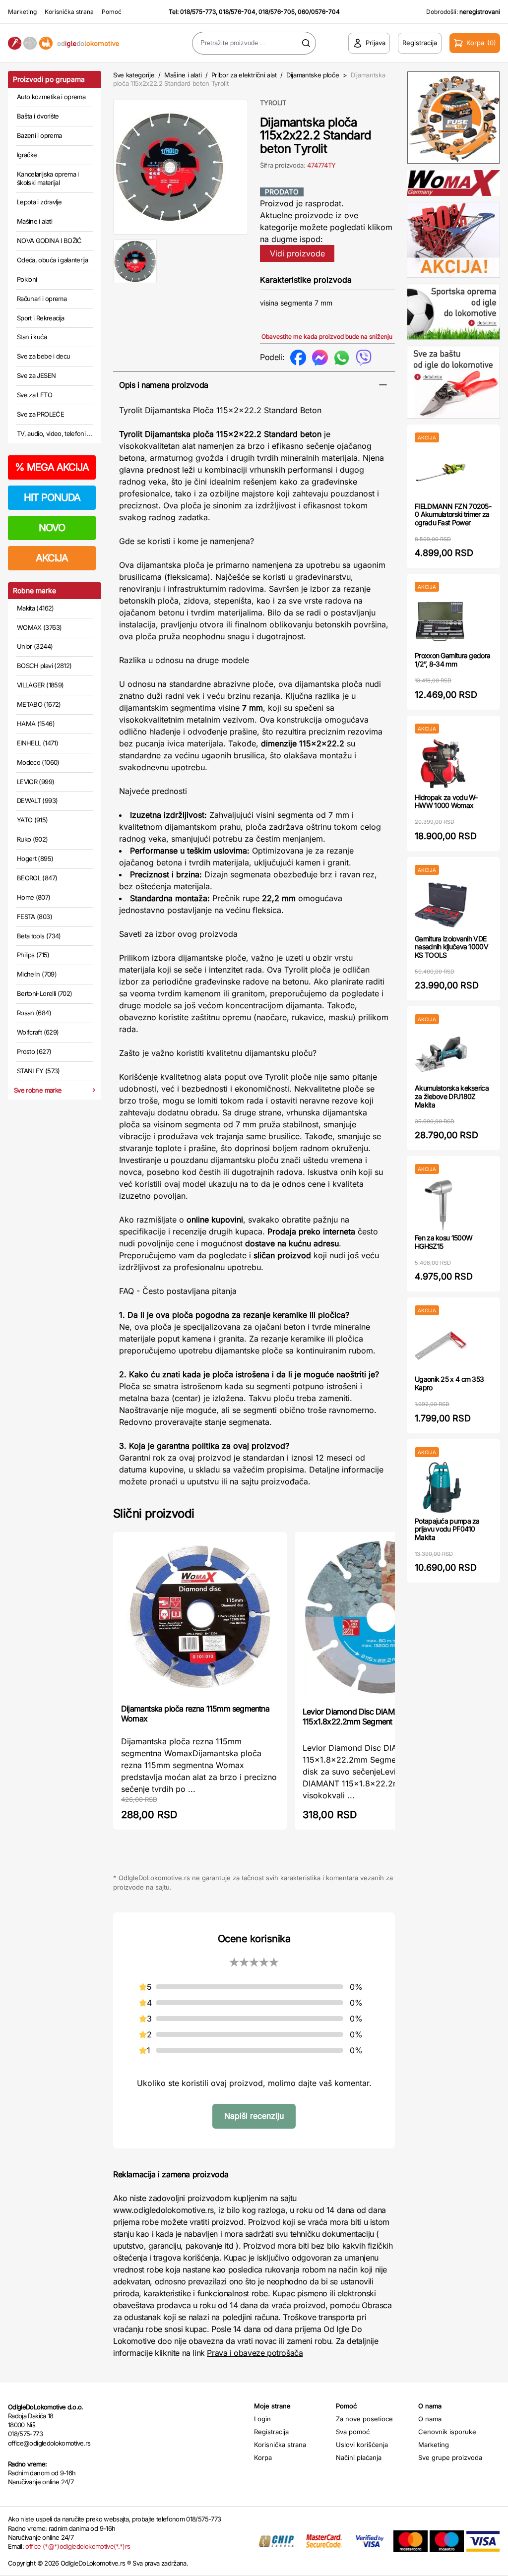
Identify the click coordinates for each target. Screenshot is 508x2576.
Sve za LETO (34, 395)
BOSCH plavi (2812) (44, 666)
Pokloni (27, 279)
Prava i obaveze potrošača (255, 2353)
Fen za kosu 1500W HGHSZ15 (444, 1242)
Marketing (22, 12)
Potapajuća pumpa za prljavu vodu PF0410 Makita (447, 1529)
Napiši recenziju (254, 2116)
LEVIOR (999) (35, 782)
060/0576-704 (319, 12)
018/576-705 (277, 12)
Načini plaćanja (359, 2457)
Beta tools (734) (39, 936)
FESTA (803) (34, 917)
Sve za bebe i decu (43, 356)
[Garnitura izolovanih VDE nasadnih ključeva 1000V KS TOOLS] (441, 905)
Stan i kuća (32, 337)
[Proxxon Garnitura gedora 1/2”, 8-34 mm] (441, 622)
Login (262, 2419)
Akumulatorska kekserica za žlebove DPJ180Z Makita (452, 1096)
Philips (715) (33, 955)
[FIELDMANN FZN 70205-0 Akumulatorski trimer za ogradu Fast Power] (441, 472)
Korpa (263, 2457)
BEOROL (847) (37, 878)
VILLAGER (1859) (40, 685)
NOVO (52, 528)
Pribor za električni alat (244, 75)
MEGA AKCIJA (52, 467)
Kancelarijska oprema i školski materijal (48, 179)
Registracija (271, 2432)
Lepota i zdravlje (39, 202)
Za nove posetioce (364, 2419)
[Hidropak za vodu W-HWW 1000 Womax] (441, 764)
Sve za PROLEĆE (40, 414)
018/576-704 (237, 12)
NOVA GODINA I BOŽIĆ (49, 241)
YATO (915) (32, 820)
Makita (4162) (35, 608)
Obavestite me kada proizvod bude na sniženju (327, 337)
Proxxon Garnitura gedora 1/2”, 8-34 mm (452, 660)
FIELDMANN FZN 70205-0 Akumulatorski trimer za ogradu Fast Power (453, 515)
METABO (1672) (39, 704)
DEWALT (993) (37, 800)
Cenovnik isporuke (447, 2432)
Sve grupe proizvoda (450, 2457)
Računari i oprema (42, 299)
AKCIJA (52, 558)
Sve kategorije (134, 75)
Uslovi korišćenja (362, 2445)
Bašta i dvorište (38, 116)
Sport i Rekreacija (40, 318)
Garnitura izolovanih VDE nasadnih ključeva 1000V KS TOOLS (451, 947)
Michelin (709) (37, 974)
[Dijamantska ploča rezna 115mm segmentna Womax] (200, 1617)
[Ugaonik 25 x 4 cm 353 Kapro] (441, 1345)
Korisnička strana (69, 12)
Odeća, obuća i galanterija (52, 260)
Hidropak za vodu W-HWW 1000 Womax (446, 801)
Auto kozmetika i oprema (51, 97)
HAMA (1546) (36, 724)
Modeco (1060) (38, 762)
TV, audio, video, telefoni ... (55, 433)
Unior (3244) (35, 646)
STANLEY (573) (38, 1071)
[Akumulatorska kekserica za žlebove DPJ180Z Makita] (441, 1054)
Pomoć (112, 12)
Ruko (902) (32, 839)
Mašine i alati (34, 221)
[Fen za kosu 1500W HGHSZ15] (441, 1204)
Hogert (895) (35, 859)
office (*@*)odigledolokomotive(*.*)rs (78, 2546)
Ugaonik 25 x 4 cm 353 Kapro (449, 1383)
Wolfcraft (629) (38, 1032)
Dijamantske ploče (313, 75)
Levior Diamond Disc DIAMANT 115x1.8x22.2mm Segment (356, 1717)
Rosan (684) (34, 1013)
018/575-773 (198, 12)
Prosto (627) (34, 1051)
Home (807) (34, 897)
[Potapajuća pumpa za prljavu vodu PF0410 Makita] (441, 1487)
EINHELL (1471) (37, 743)
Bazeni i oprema (39, 135)
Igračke (27, 155)
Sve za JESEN (36, 375)
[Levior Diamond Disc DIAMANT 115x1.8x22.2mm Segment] (381, 1618)
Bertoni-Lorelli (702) (44, 993)
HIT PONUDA (52, 497)
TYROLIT (273, 103)
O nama (430, 2419)
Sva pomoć (353, 2432)
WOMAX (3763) (39, 627)
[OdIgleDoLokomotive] (63, 43)
